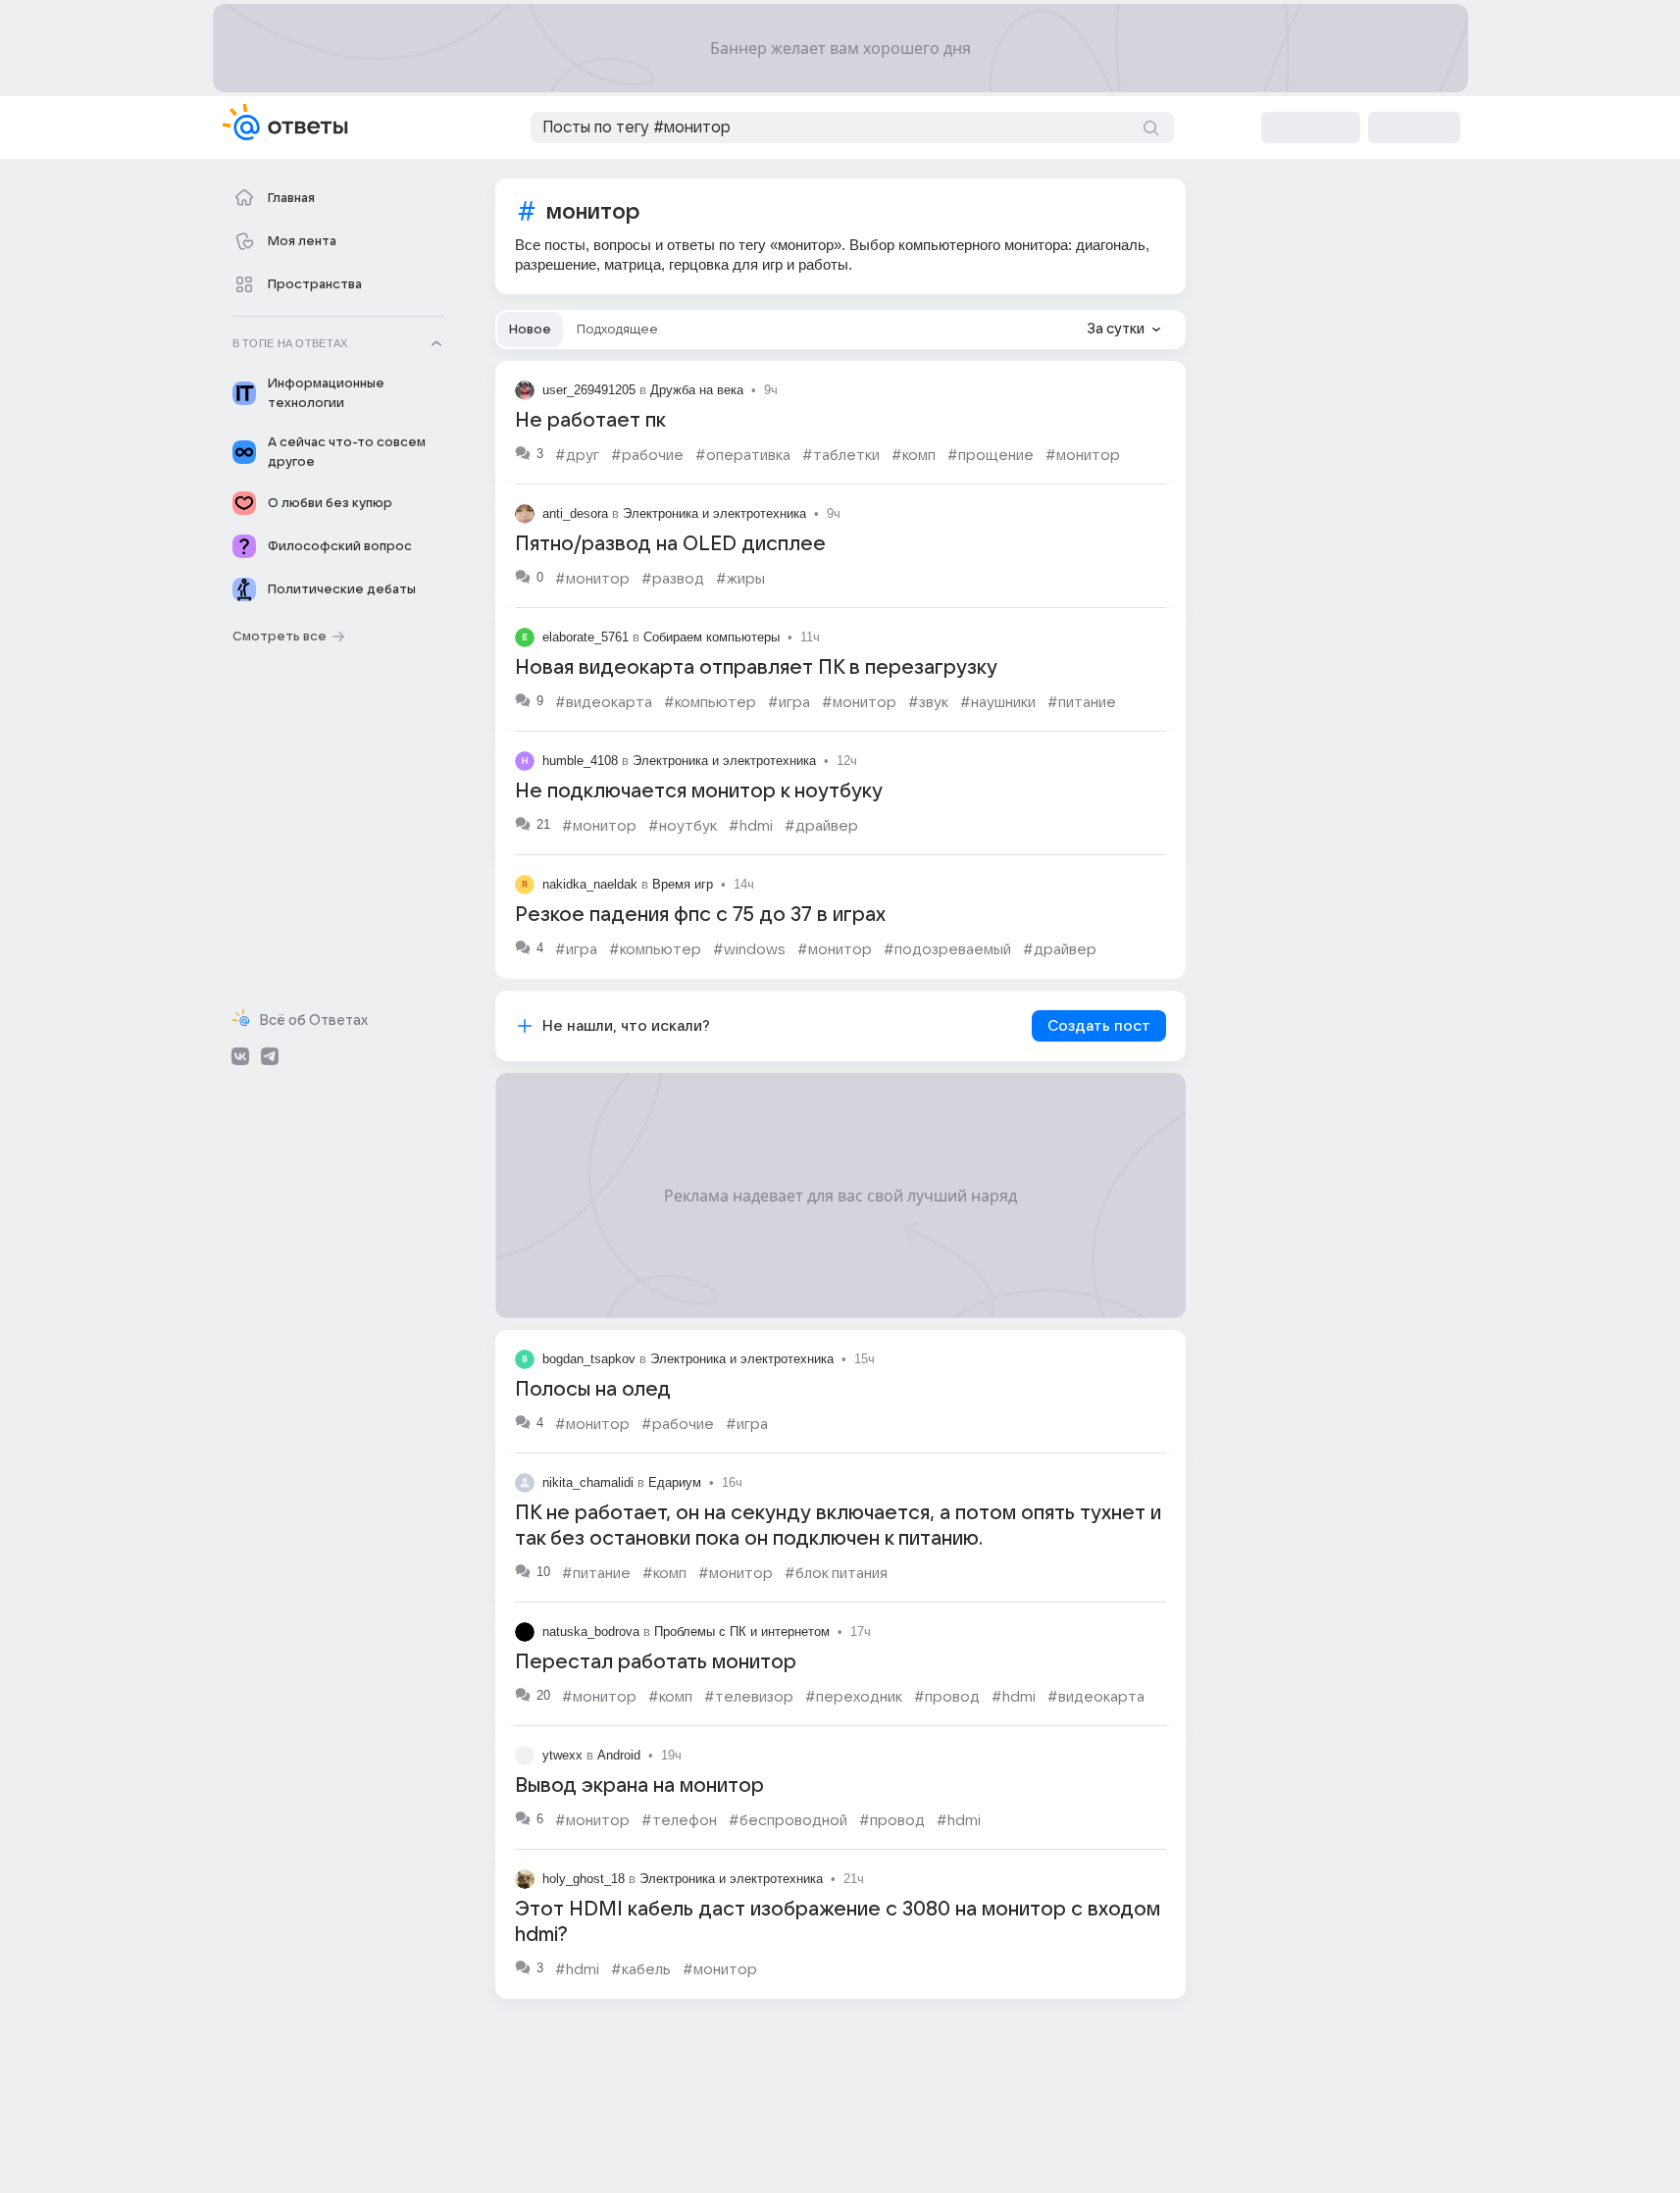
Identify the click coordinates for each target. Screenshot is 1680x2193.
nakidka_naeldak (590, 884)
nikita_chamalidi (588, 1482)
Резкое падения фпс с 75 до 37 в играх (700, 915)
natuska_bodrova (591, 1632)
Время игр (683, 884)
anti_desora (575, 513)
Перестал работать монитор (656, 1662)
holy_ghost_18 (584, 1879)
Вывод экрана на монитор (639, 1786)
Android (619, 1755)
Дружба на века (697, 390)
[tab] (530, 330)
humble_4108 (580, 761)
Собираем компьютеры (712, 637)
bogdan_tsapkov (589, 1359)
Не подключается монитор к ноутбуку (699, 791)
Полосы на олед (593, 1390)
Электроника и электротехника (714, 513)
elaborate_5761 (585, 637)
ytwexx (562, 1755)
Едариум (675, 1482)
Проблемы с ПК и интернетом (742, 1632)
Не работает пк (590, 421)
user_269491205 (589, 390)
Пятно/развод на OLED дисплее (670, 544)
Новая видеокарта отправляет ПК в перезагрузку (756, 668)
